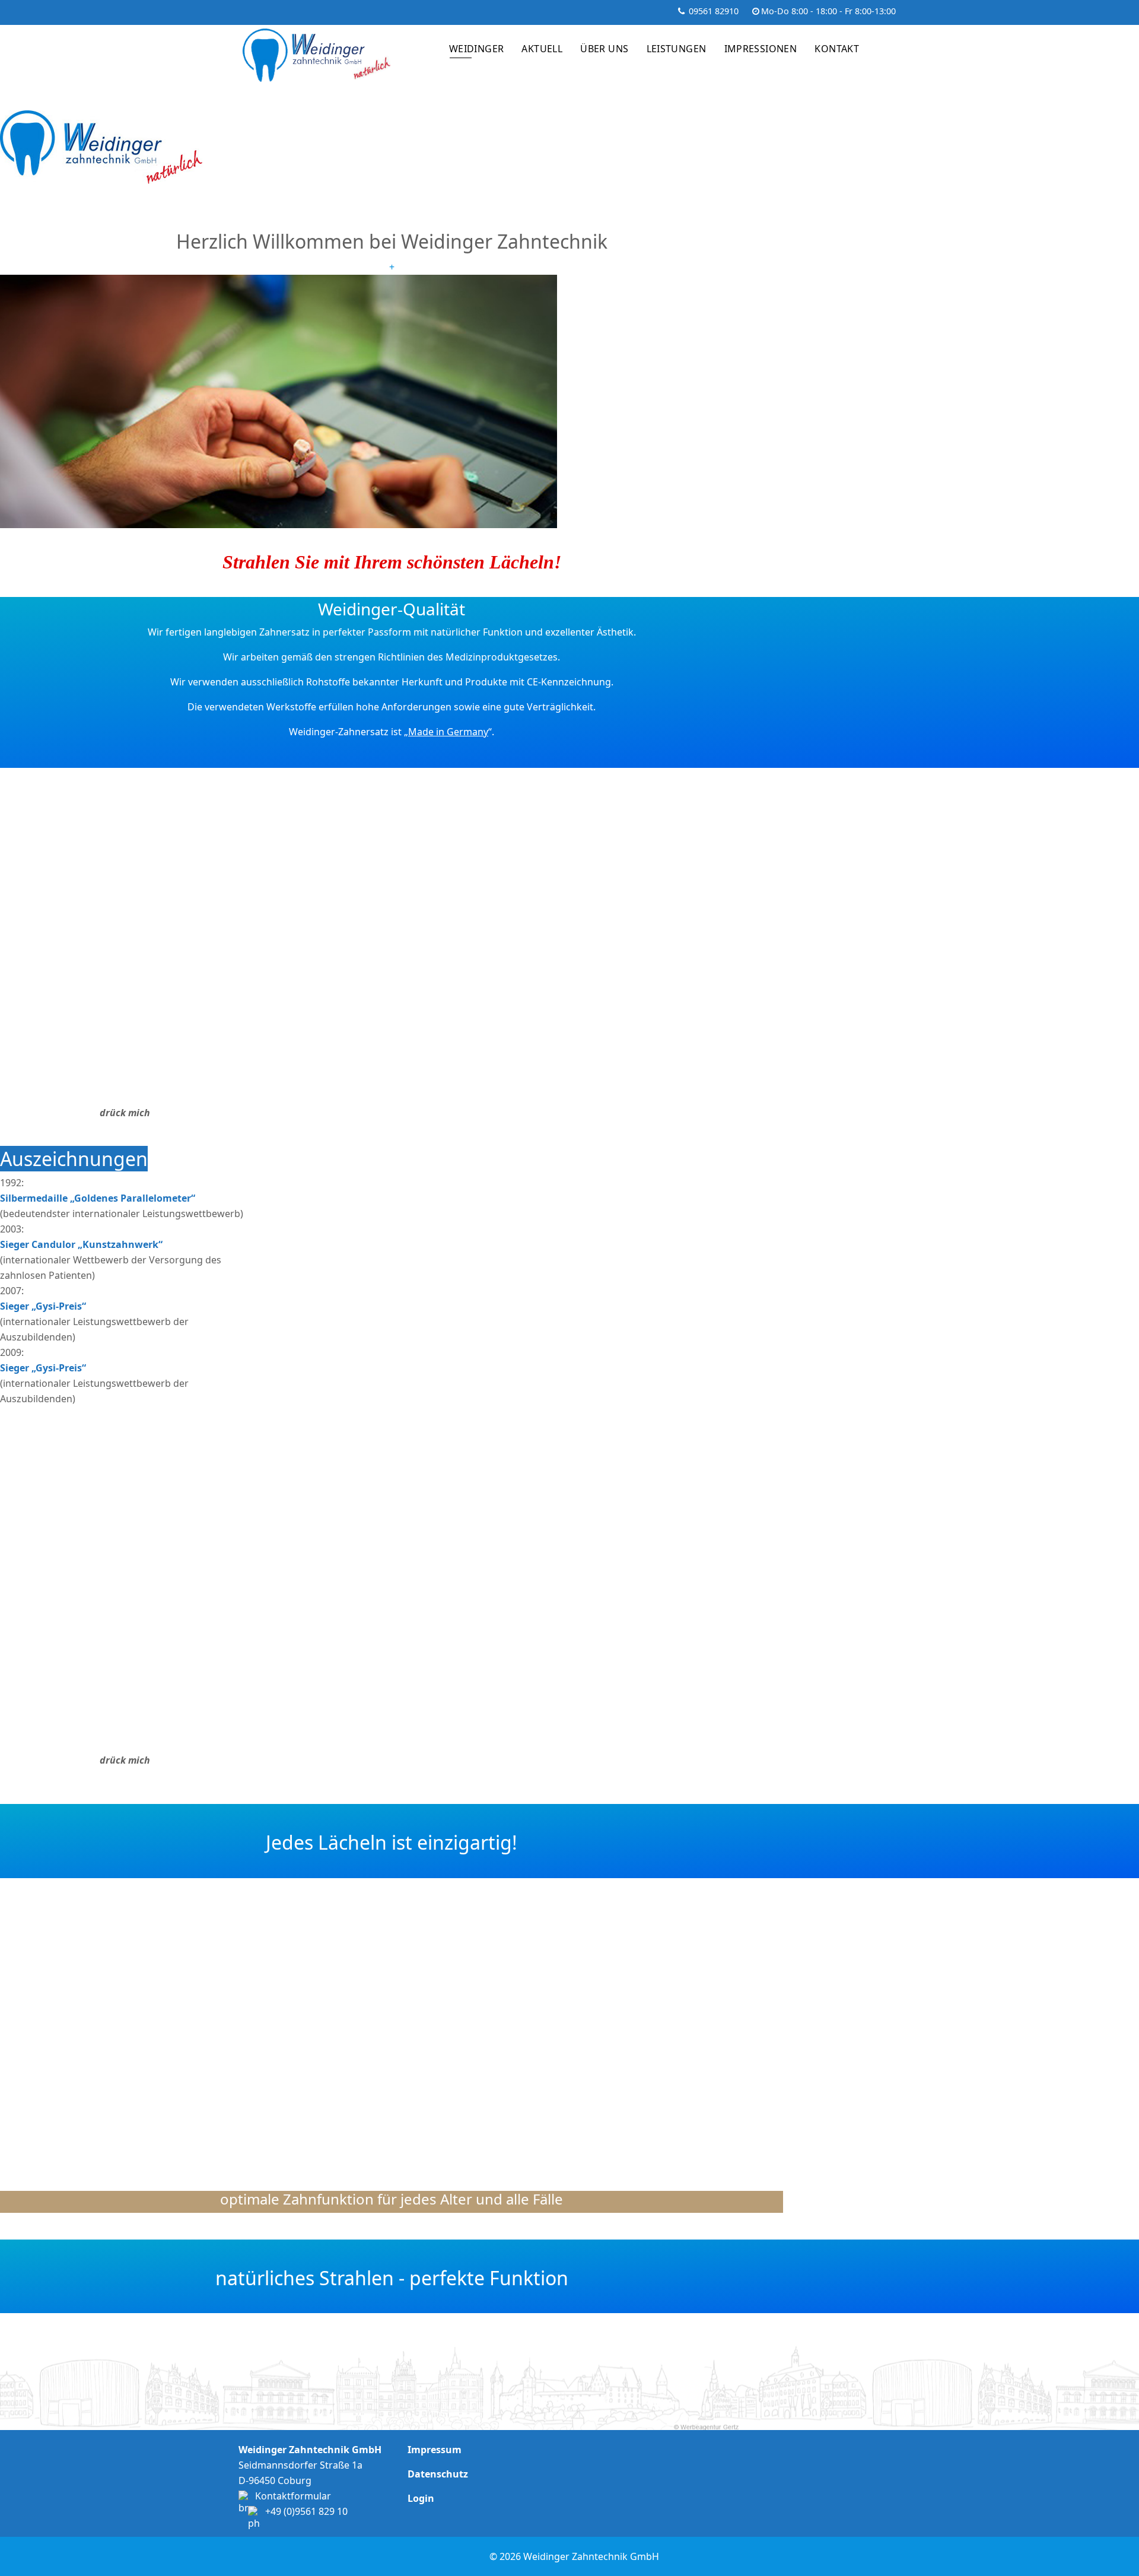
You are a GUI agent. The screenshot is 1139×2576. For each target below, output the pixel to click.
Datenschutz (438, 2474)
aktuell (542, 49)
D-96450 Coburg (275, 2480)
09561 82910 (714, 11)
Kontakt (837, 49)
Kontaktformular (293, 2496)
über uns (604, 49)
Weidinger (477, 49)
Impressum (435, 2450)
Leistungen (677, 49)
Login (421, 2498)
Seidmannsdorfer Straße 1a (300, 2465)
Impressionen (761, 49)
